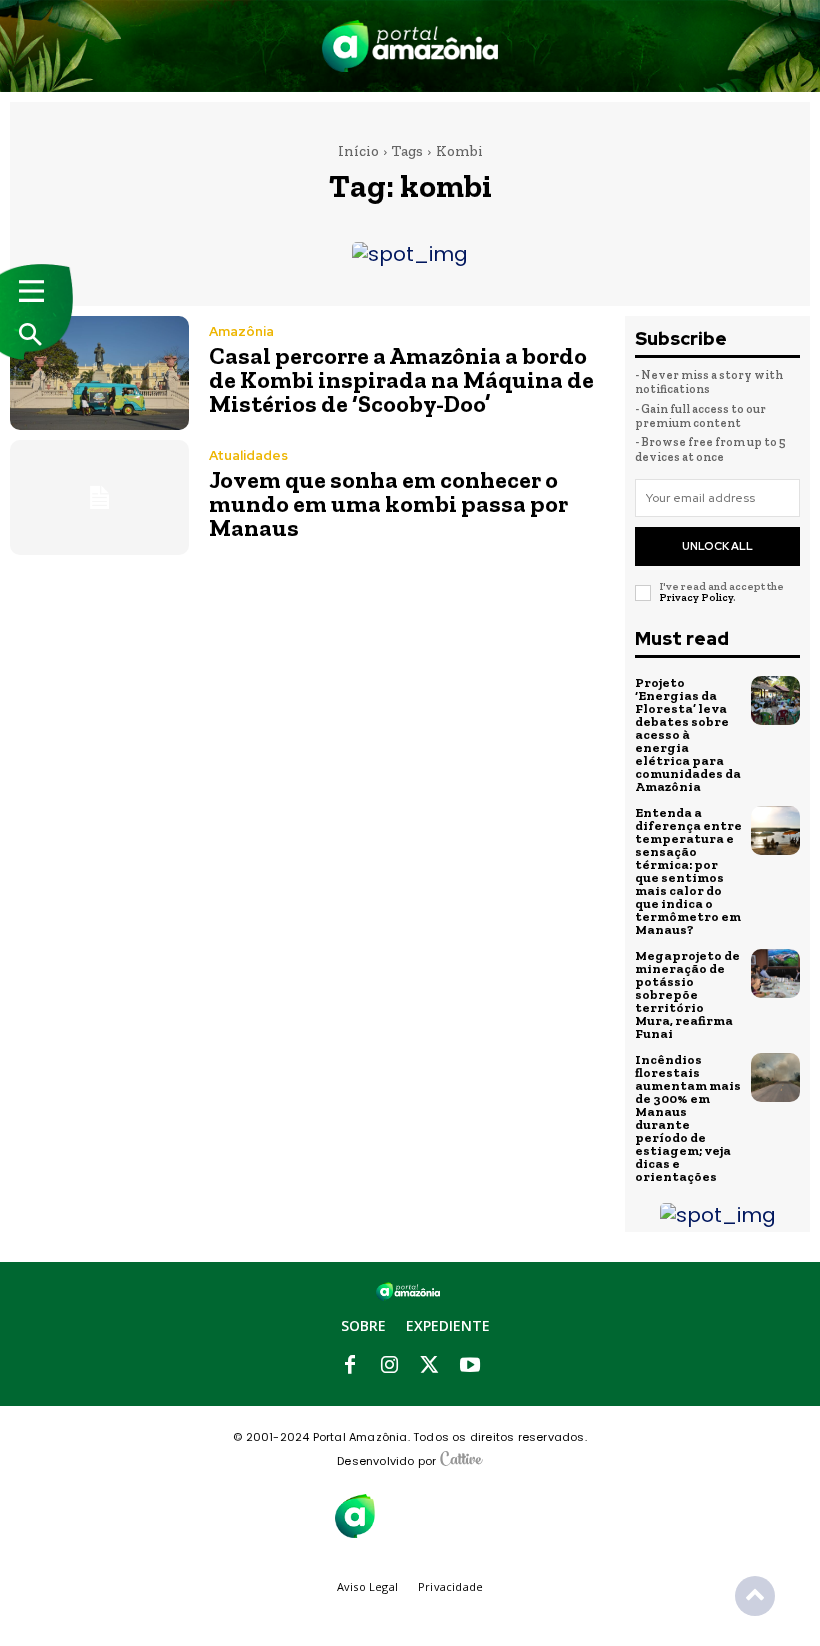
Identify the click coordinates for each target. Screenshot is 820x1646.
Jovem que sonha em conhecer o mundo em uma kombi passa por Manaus (388, 503)
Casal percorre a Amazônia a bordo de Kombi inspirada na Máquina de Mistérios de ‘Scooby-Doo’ (401, 379)
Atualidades (248, 455)
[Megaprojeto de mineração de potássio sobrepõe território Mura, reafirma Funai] (776, 974)
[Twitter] (430, 1366)
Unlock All (717, 546)
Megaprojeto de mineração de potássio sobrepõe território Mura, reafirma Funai (687, 994)
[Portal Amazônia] (410, 46)
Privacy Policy (696, 597)
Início (358, 151)
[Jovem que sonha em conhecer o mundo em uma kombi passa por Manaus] (99, 497)
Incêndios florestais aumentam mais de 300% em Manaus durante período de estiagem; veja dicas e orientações (688, 1118)
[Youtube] (470, 1366)
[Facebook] (350, 1366)
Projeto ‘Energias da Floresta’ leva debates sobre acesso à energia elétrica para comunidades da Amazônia (688, 734)
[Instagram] (390, 1366)
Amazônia (241, 331)
